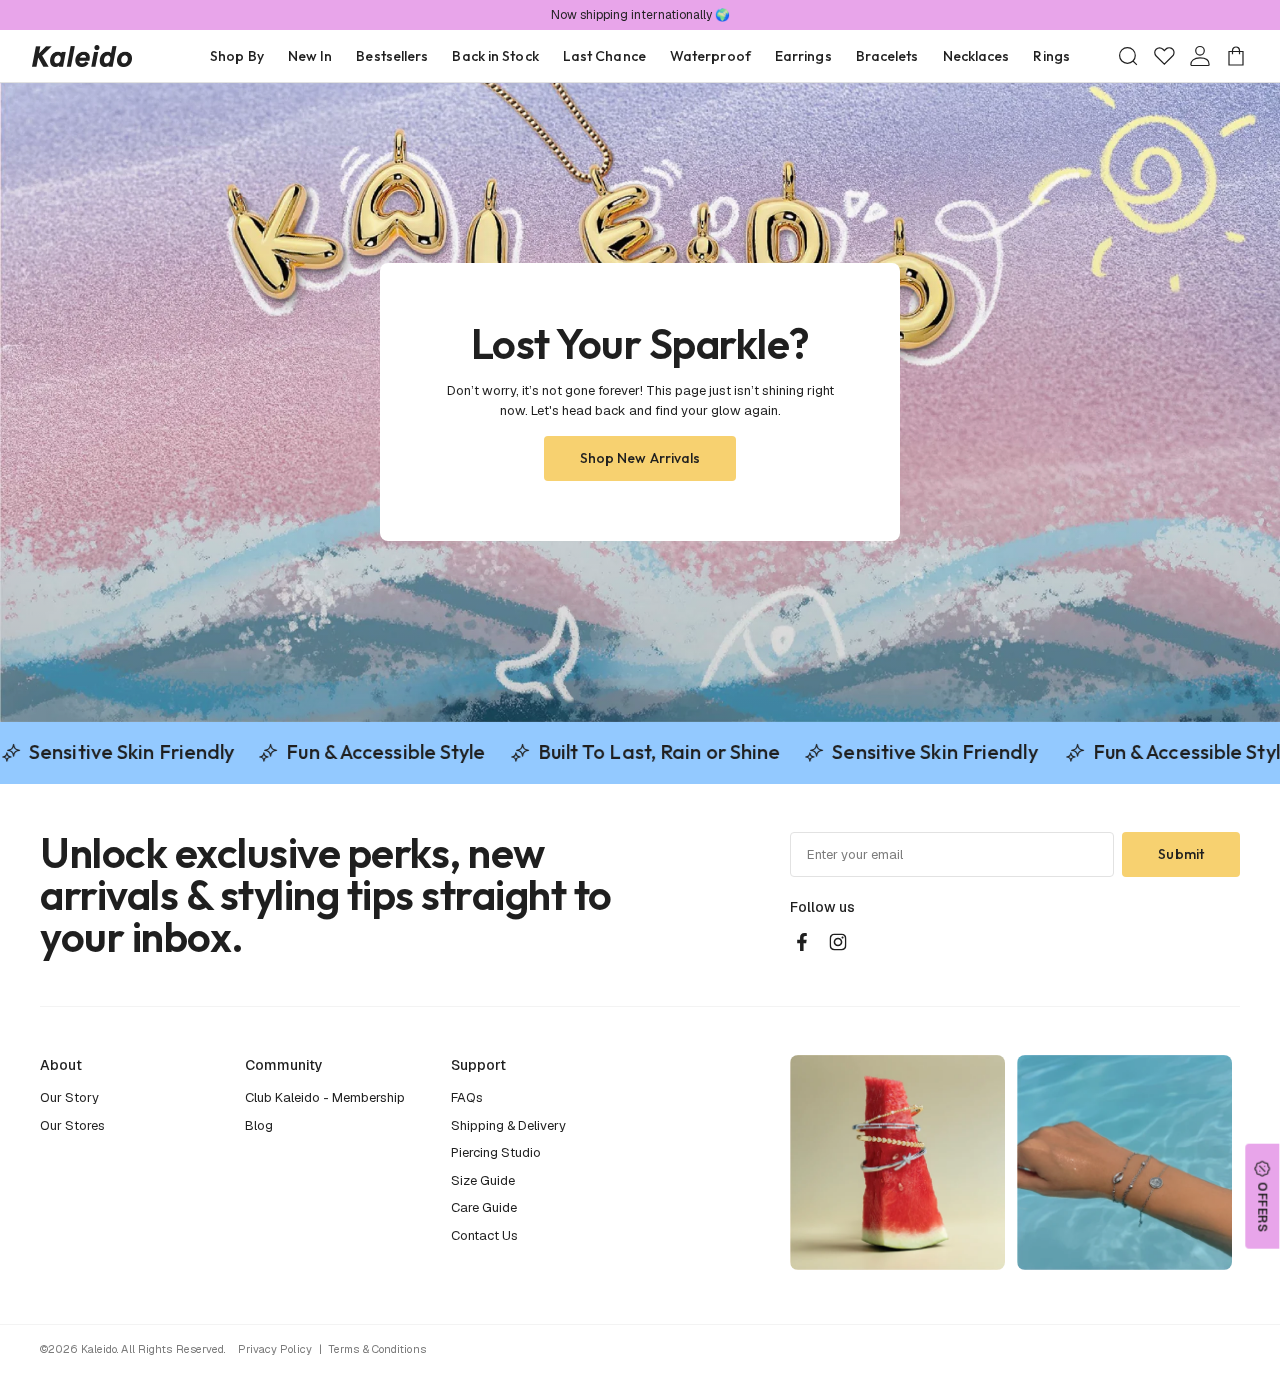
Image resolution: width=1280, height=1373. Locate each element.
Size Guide (483, 1180)
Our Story (69, 1097)
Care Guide (484, 1207)
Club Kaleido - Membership (325, 1097)
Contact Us (484, 1235)
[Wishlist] (1164, 56)
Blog (259, 1125)
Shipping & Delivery (508, 1125)
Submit (1181, 854)
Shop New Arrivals (640, 458)
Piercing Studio (496, 1152)
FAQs (467, 1097)
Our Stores (72, 1125)
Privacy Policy (275, 1349)
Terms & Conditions (377, 1349)
